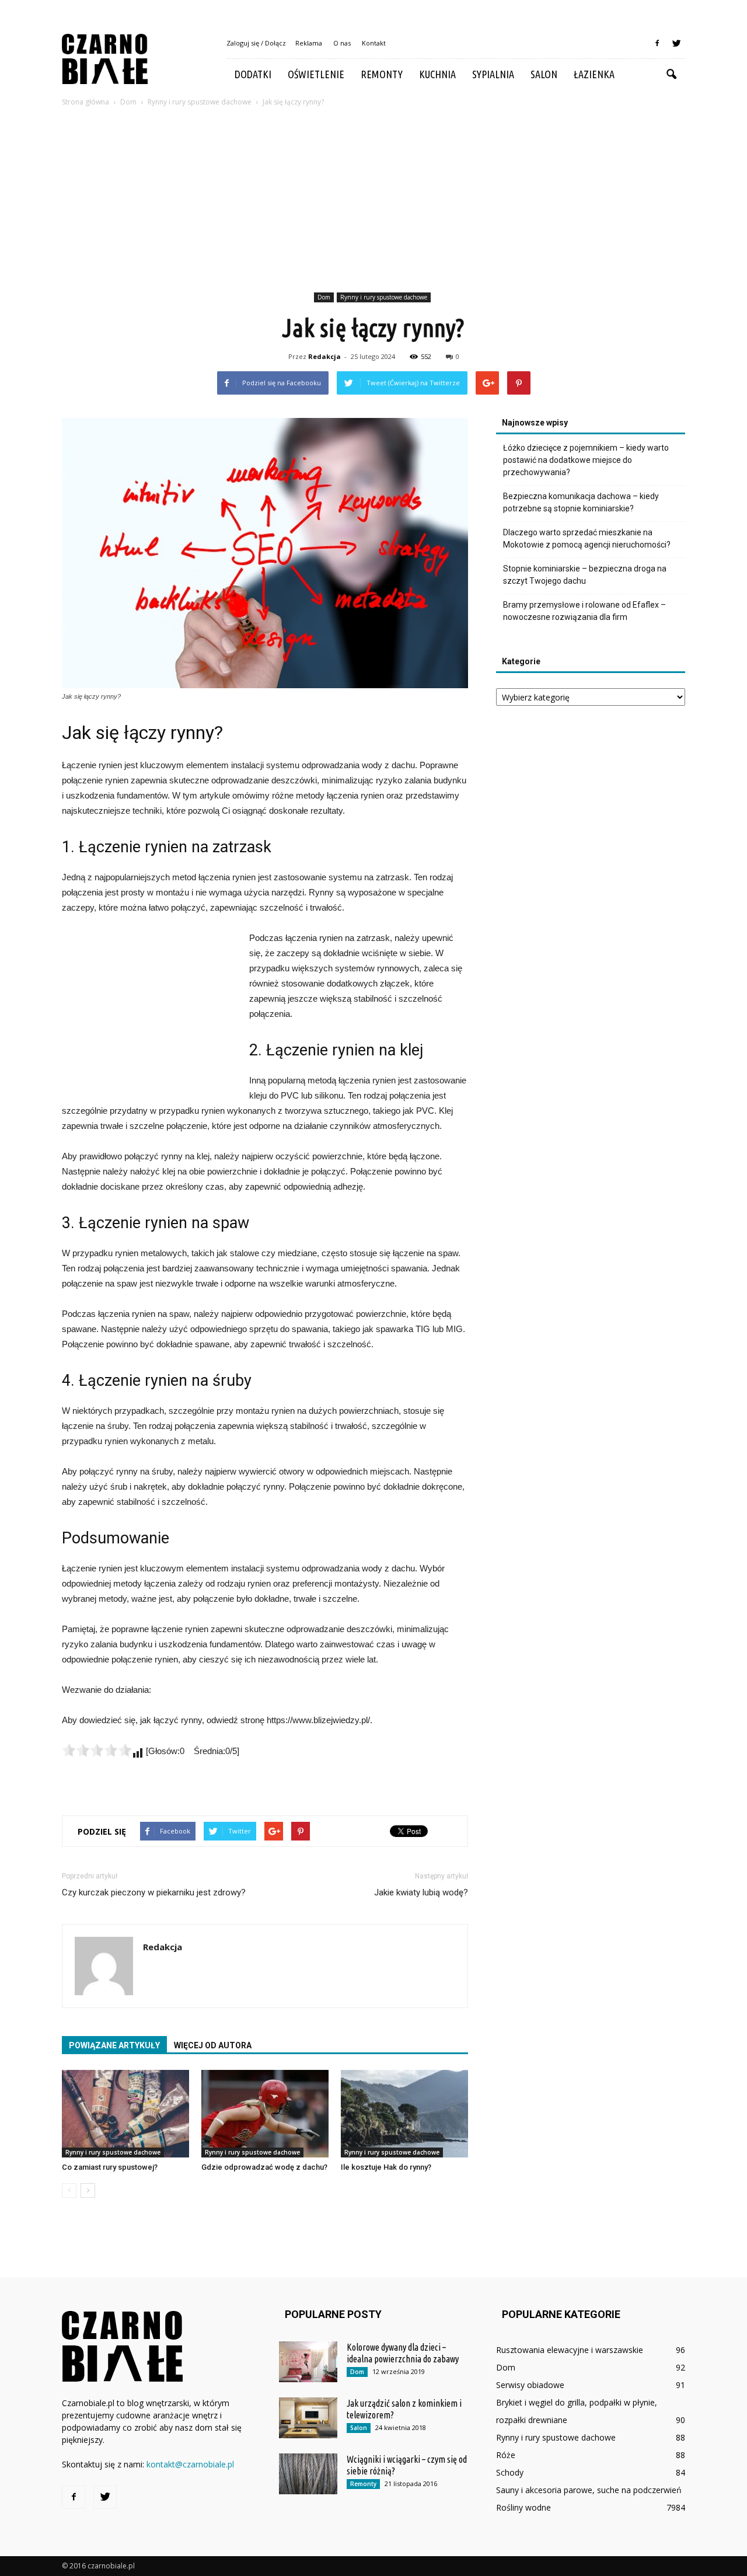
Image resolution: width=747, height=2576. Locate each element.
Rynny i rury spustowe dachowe (384, 297)
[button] (671, 75)
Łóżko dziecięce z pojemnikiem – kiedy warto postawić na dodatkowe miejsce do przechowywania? (586, 460)
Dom (324, 297)
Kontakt (374, 43)
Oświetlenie (316, 74)
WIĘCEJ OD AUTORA (213, 2045)
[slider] (97, 1750)
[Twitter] (676, 43)
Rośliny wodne (523, 2507)
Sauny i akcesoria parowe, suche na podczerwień (589, 2490)
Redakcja (324, 356)
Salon (544, 74)
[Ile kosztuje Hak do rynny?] (404, 2114)
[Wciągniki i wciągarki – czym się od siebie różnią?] (308, 2474)
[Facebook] (657, 43)
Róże (506, 2455)
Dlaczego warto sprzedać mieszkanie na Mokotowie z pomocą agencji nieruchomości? (587, 538)
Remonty (382, 74)
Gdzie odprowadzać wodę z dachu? (264, 2167)
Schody (510, 2472)
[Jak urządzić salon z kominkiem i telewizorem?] (308, 2418)
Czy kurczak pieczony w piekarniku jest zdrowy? (154, 1892)
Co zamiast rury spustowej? (110, 2167)
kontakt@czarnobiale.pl (190, 2464)
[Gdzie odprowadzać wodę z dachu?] (265, 2114)
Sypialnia (493, 74)
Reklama (309, 43)
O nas (342, 43)
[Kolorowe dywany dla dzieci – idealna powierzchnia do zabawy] (308, 2362)
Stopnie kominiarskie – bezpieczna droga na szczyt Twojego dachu (585, 575)
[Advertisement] (373, 201)
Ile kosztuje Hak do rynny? (386, 2167)
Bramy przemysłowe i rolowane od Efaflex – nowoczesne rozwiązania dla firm (584, 611)
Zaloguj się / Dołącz (256, 43)
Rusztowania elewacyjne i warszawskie (570, 2350)
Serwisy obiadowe (530, 2385)
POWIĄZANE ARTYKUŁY (114, 2045)
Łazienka (594, 74)
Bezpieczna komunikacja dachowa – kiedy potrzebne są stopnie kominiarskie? (581, 502)
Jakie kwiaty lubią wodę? (421, 1892)
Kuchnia (437, 74)
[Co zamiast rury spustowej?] (125, 2114)
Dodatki (253, 74)
